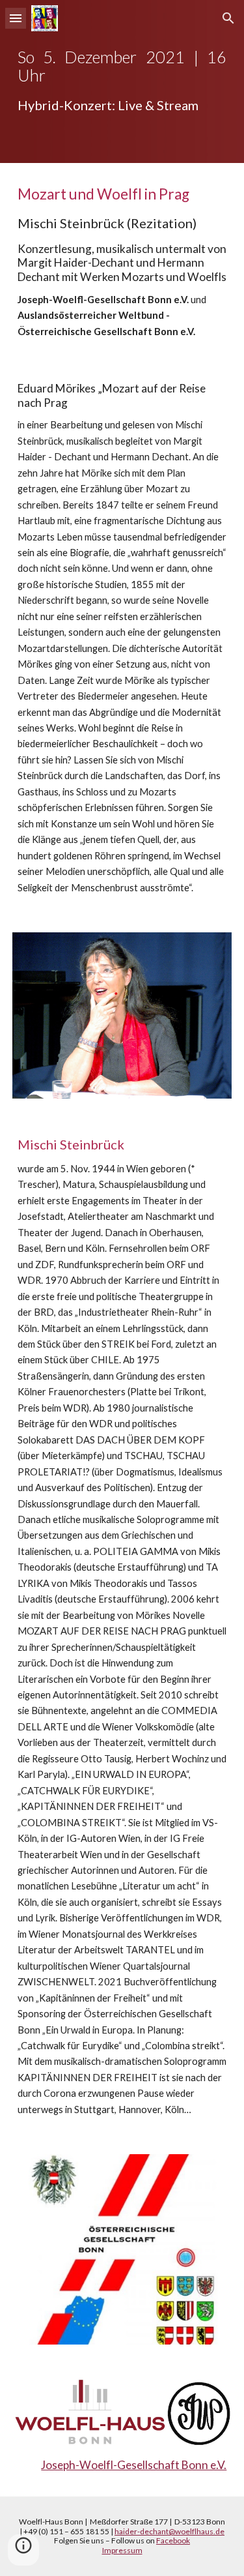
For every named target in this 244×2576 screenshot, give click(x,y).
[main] (122, 81)
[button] (16, 18)
